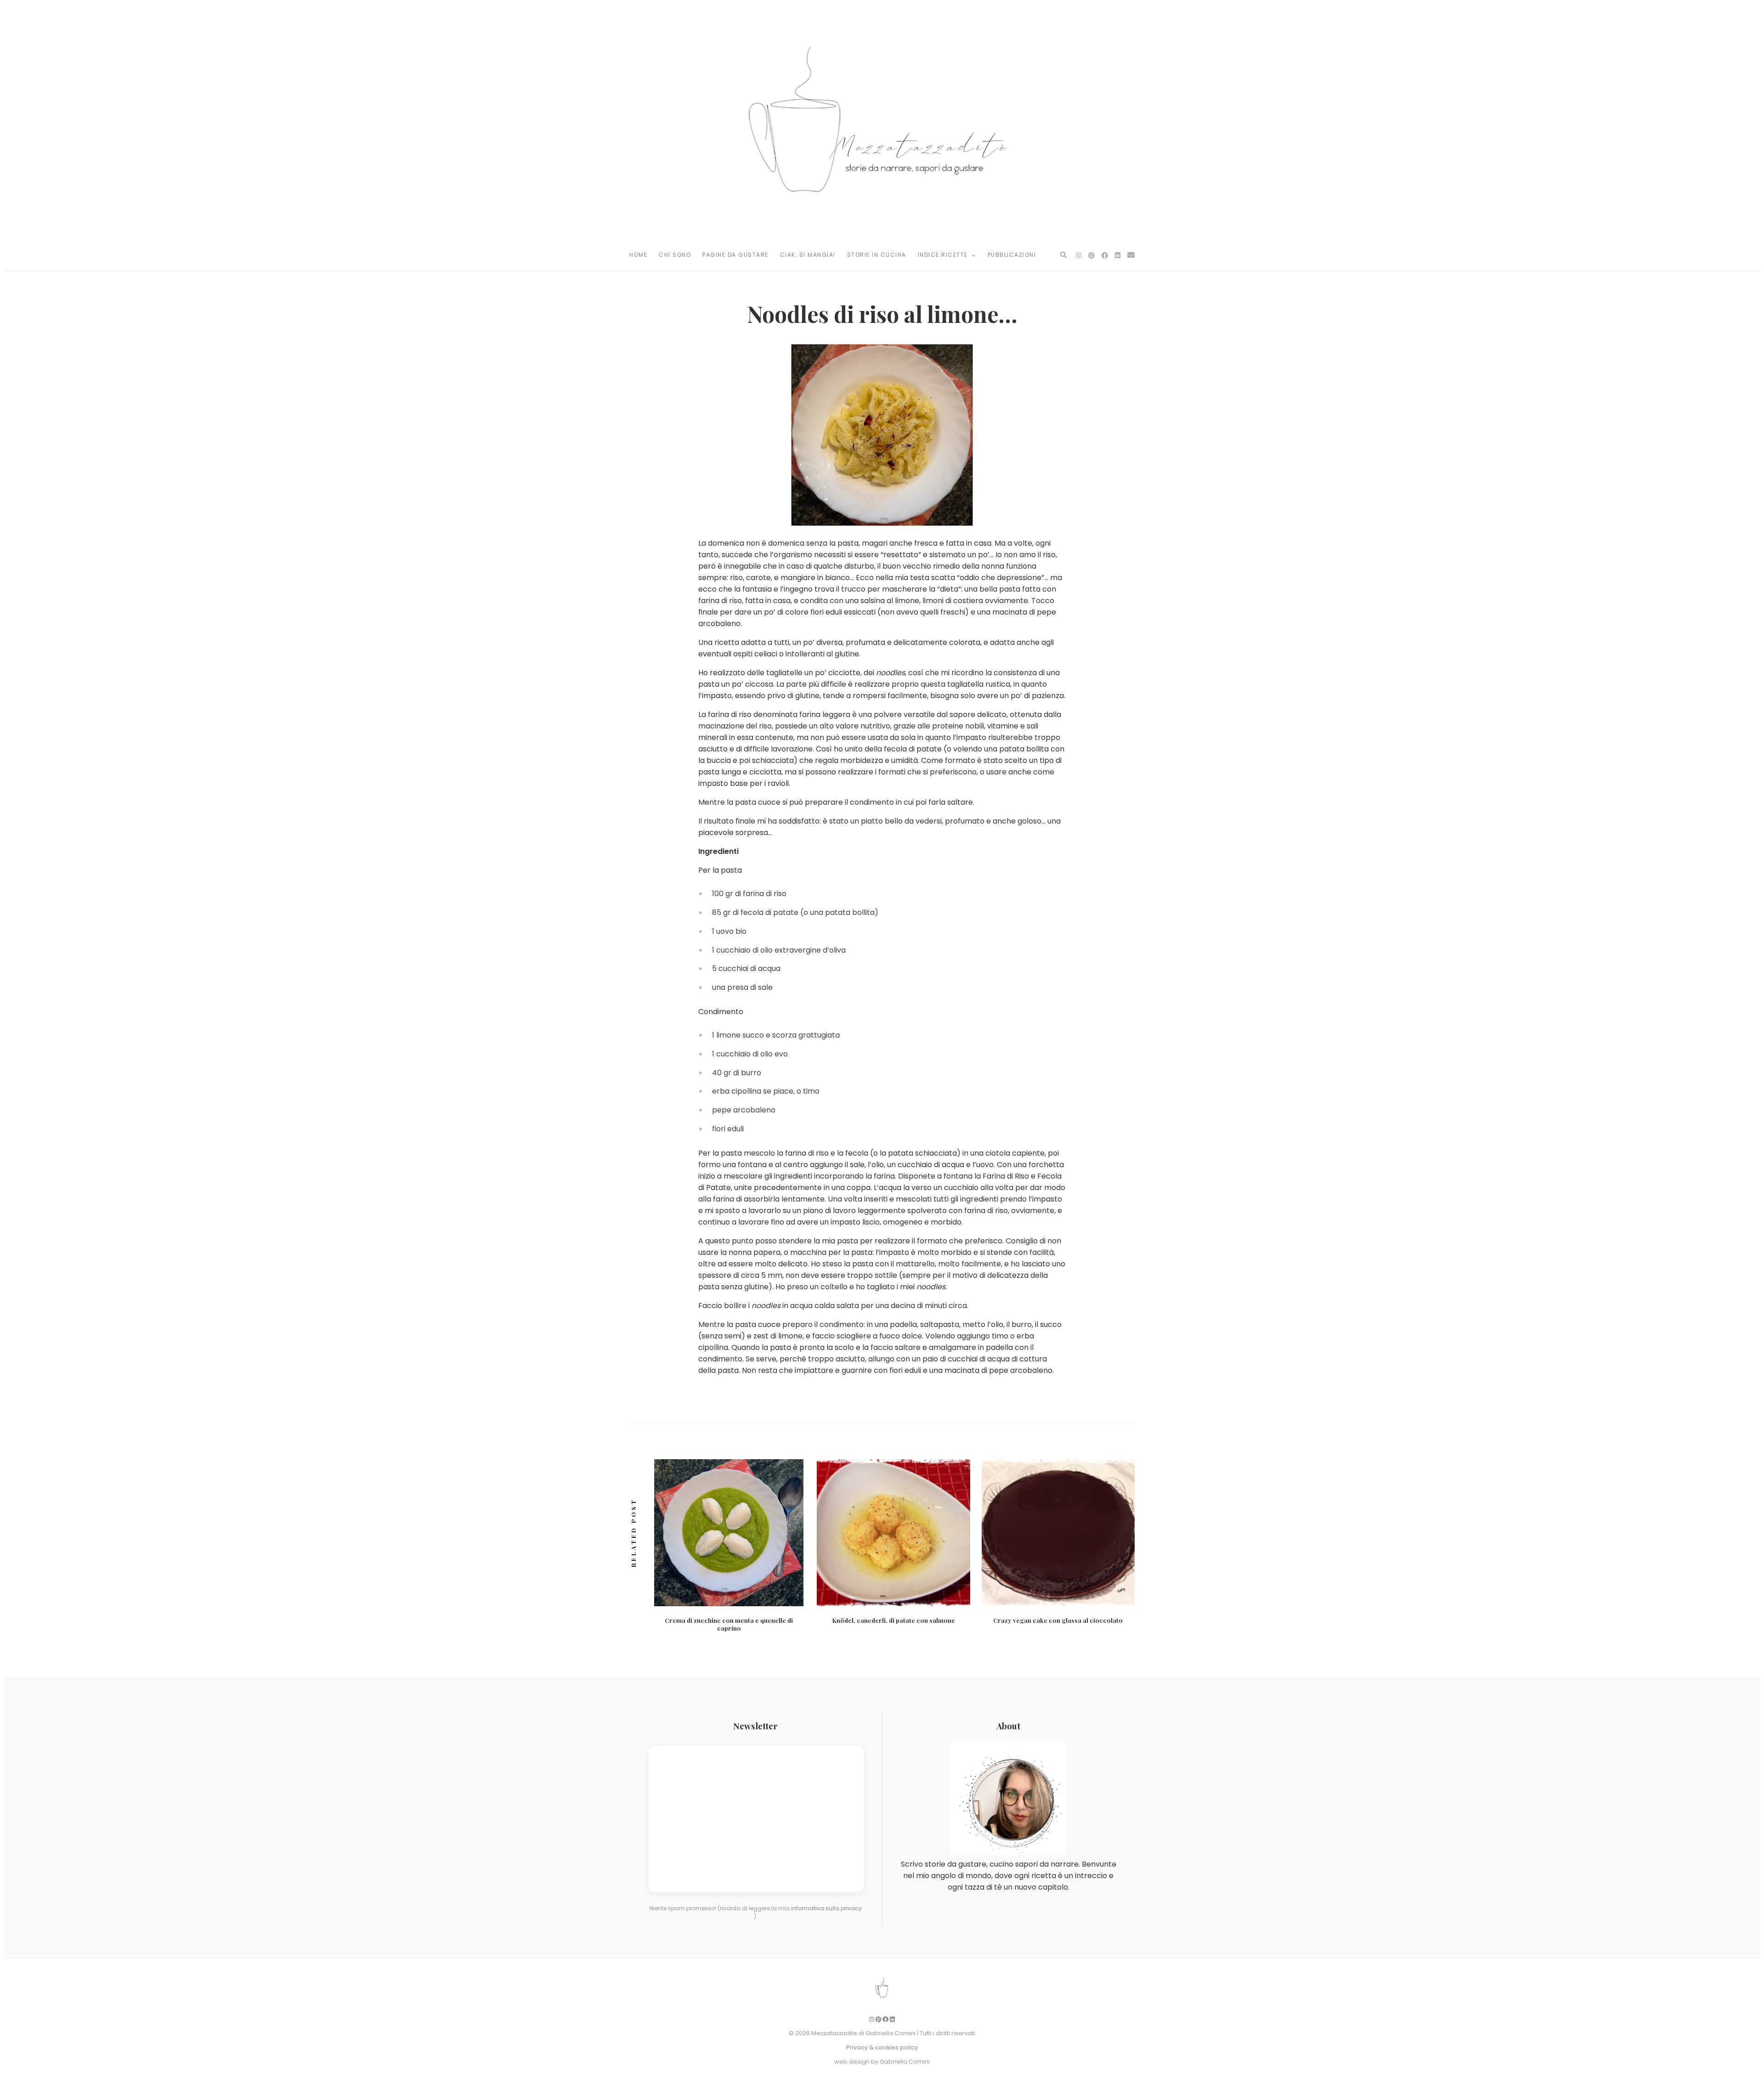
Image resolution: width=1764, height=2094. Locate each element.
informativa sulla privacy (826, 1908)
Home (638, 255)
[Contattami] (1131, 255)
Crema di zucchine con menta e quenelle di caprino (729, 1624)
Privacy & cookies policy (882, 2047)
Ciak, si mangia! (808, 255)
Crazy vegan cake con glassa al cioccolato (1058, 1620)
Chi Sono (675, 255)
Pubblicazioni (1012, 255)
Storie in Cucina (877, 255)
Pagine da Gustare (735, 255)
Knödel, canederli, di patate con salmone (894, 1620)
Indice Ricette (944, 255)
